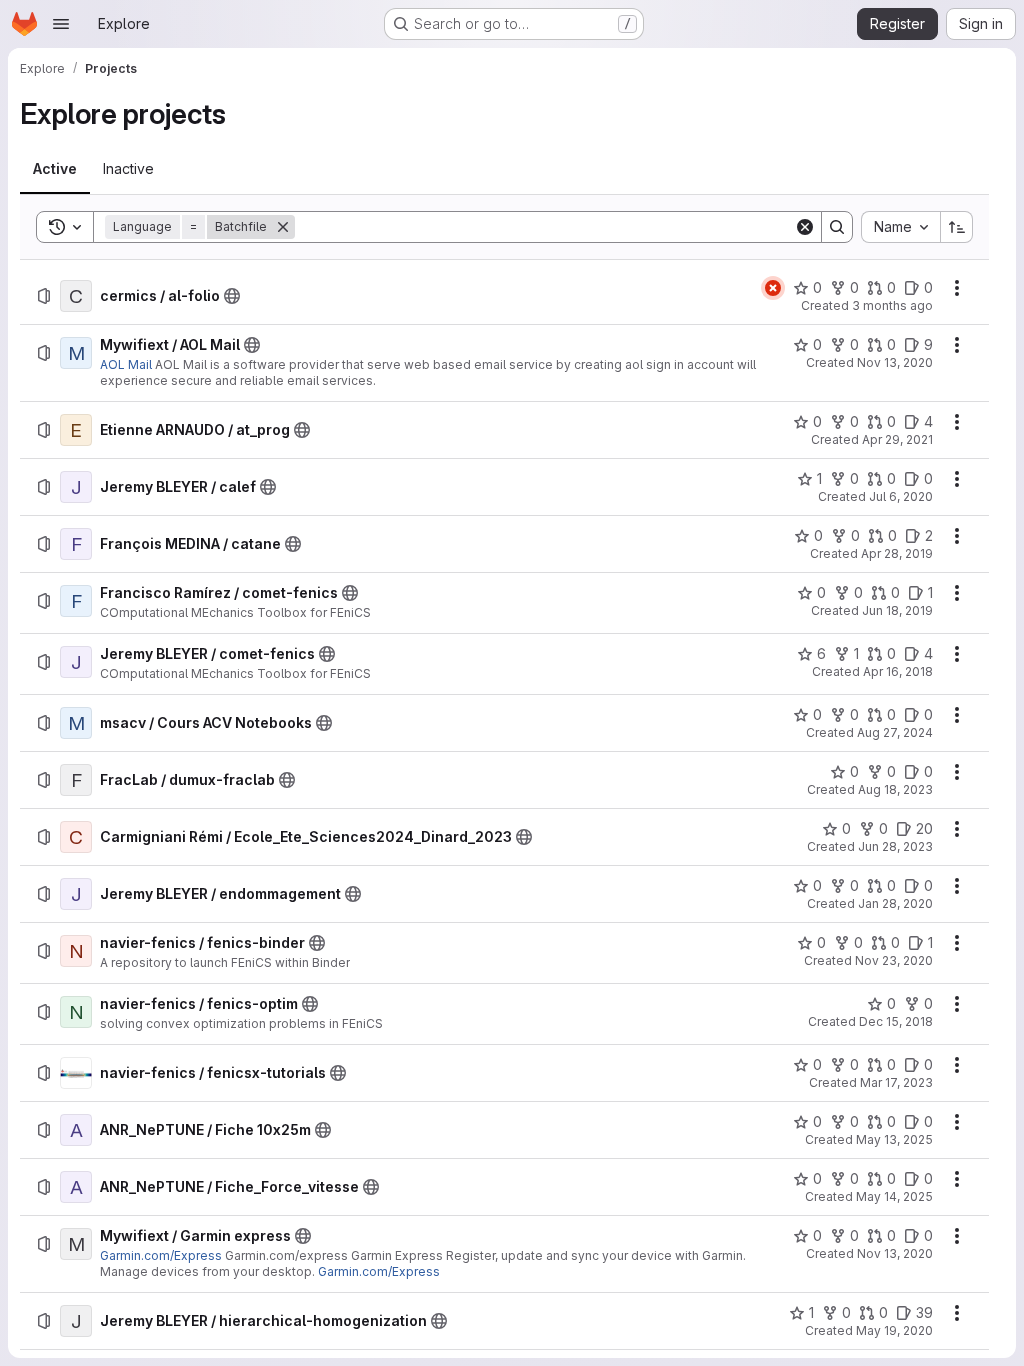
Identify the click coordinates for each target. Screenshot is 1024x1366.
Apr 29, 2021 (897, 439)
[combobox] (900, 227)
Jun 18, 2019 (897, 610)
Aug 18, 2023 (895, 789)
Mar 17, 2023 (896, 1082)
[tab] (55, 169)
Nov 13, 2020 (895, 362)
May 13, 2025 (894, 1139)
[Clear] (805, 227)
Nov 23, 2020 (894, 960)
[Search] (837, 227)
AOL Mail (127, 364)
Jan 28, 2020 (895, 903)
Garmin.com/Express (161, 1255)
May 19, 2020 (894, 1330)
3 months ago (892, 305)
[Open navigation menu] (61, 24)
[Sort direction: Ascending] (957, 227)
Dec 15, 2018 (896, 1021)
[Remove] (283, 227)
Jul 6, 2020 (901, 496)
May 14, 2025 (894, 1196)
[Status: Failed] (773, 288)
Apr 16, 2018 (898, 671)
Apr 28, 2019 (897, 553)
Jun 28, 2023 (895, 846)
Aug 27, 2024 (895, 732)
